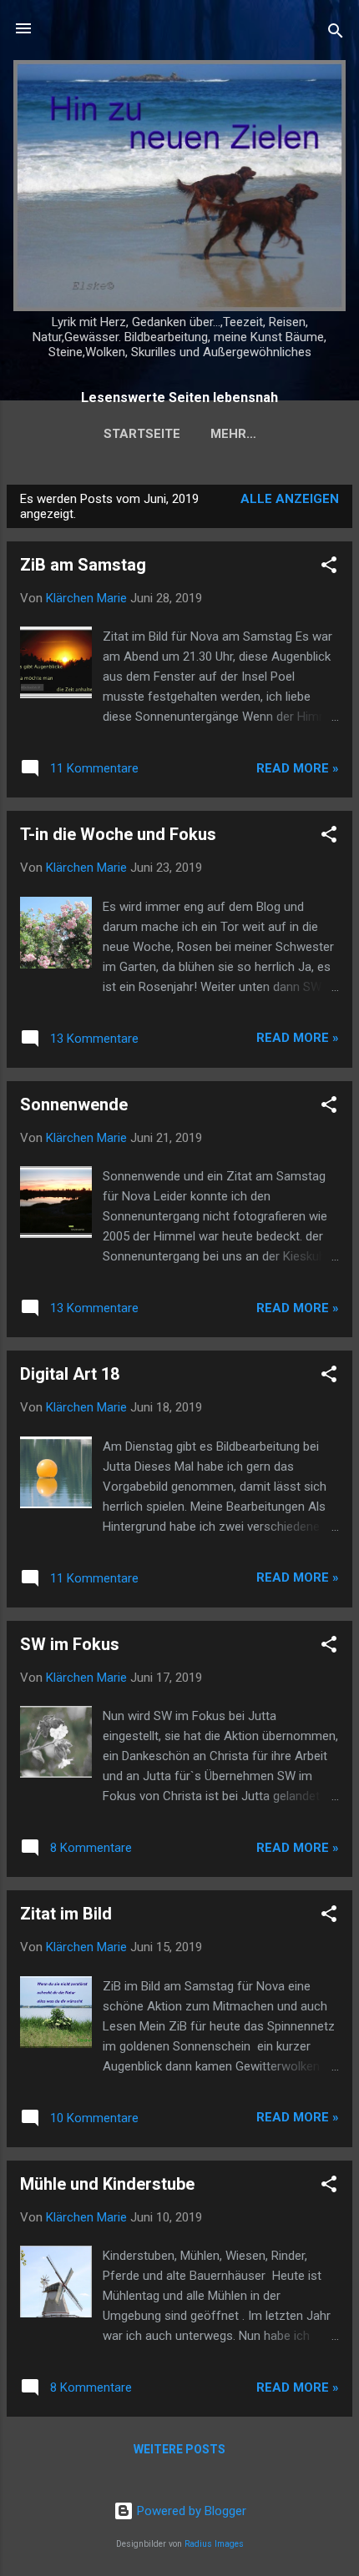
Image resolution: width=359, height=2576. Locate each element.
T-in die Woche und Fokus (118, 834)
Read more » (298, 768)
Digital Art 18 (70, 1374)
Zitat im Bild (66, 1914)
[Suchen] (336, 34)
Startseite (142, 434)
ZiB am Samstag (83, 565)
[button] (329, 568)
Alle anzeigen (290, 499)
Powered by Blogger (190, 2511)
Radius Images (214, 2544)
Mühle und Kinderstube (107, 2184)
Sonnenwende (74, 1104)
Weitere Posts (179, 2449)
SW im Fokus (70, 1644)
